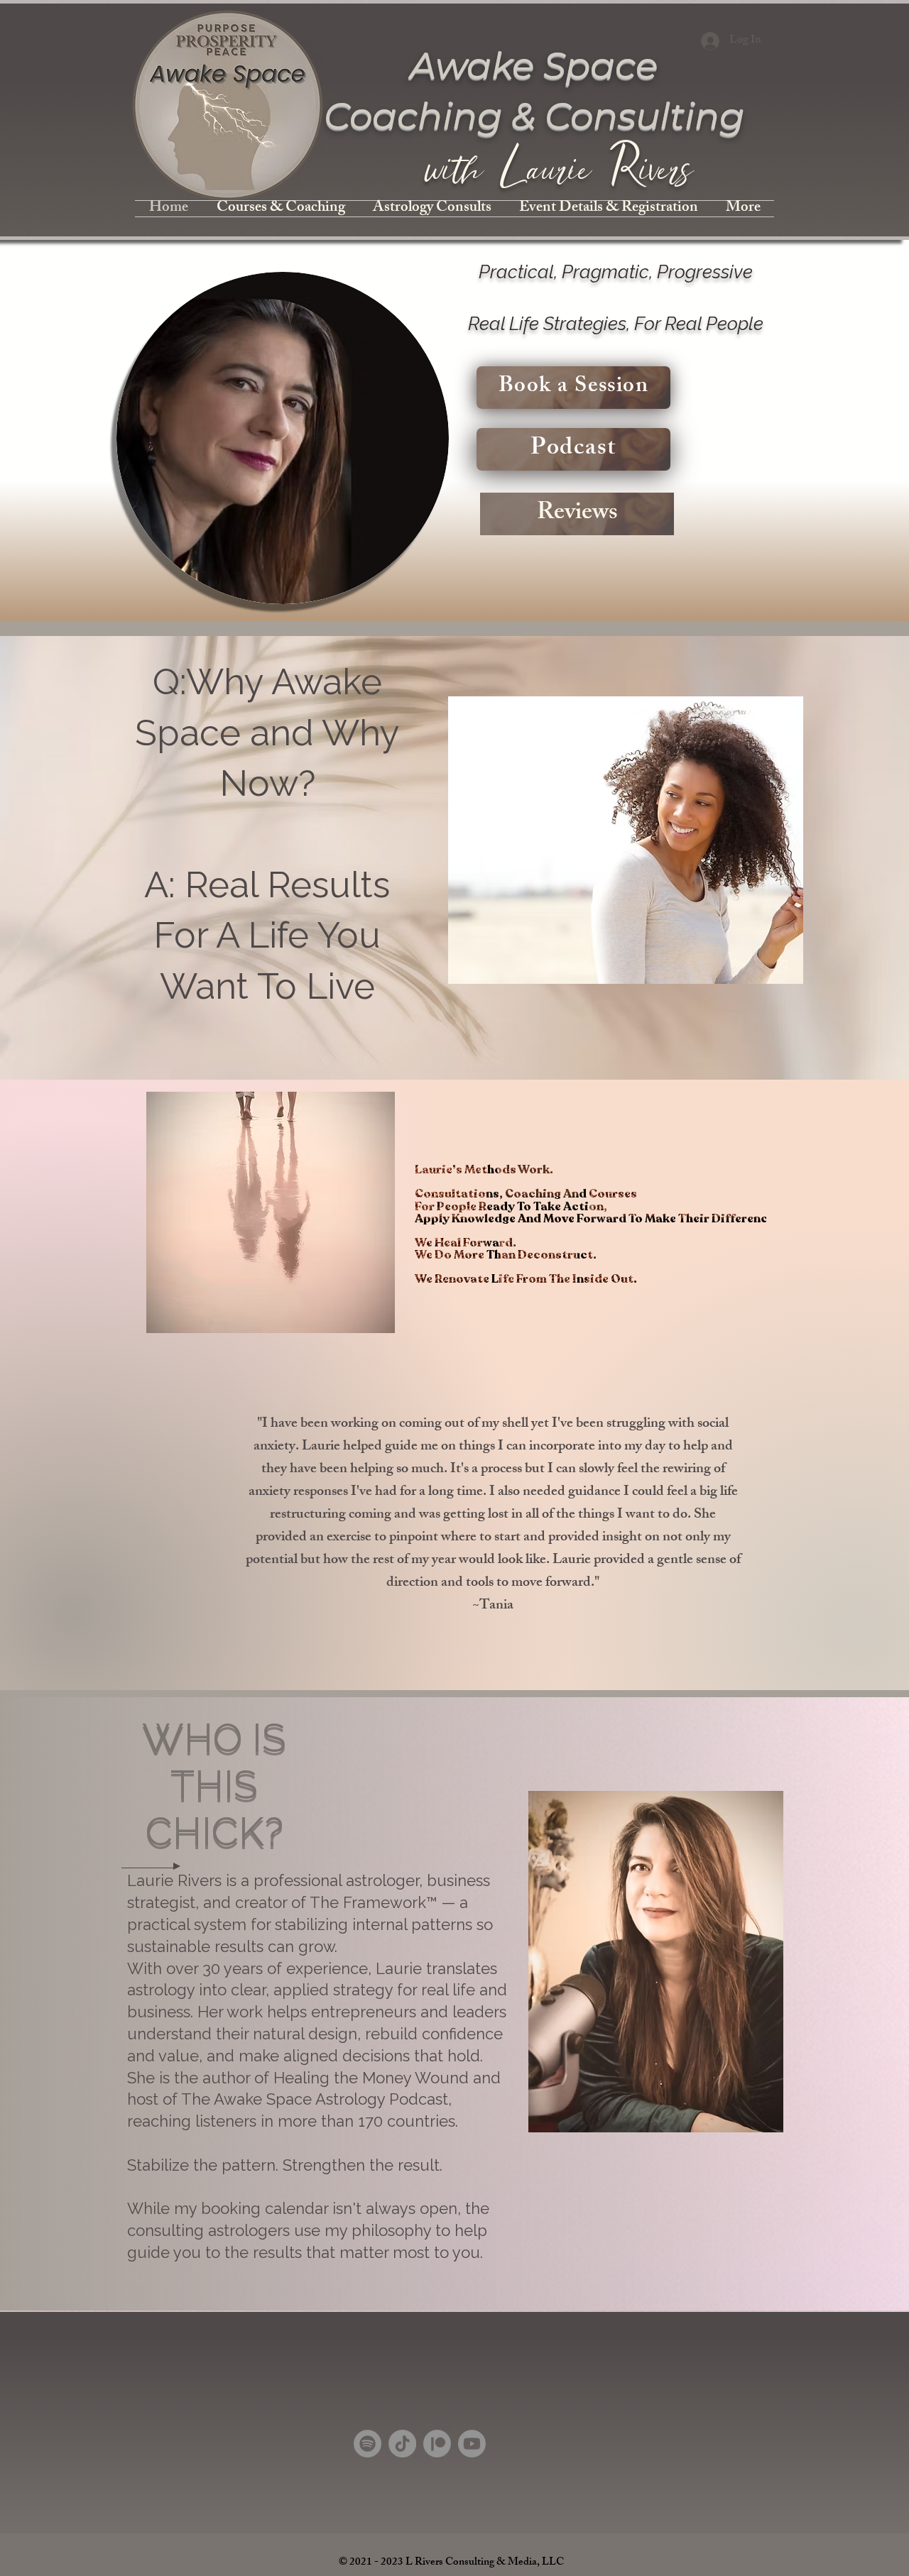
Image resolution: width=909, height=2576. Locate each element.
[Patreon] (437, 2444)
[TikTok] (402, 2444)
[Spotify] (368, 2444)
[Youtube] (472, 2444)
